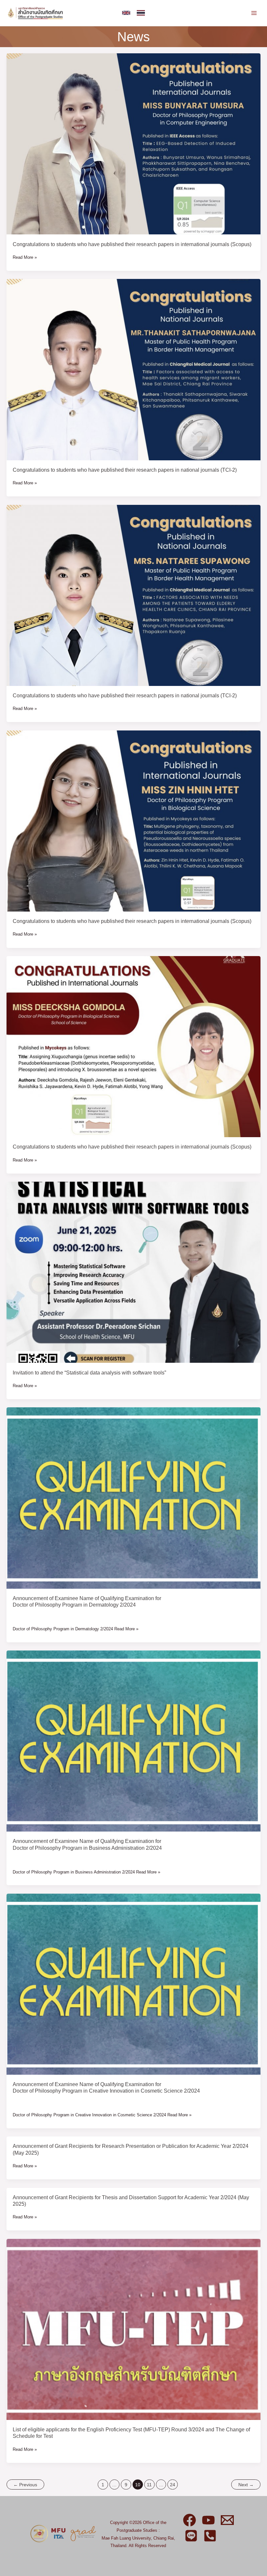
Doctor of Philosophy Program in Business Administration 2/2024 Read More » (86, 1872)
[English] (126, 13)
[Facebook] (190, 2520)
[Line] (191, 2536)
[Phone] (210, 2536)
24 (173, 2485)
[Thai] (141, 13)
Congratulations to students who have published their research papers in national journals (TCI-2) (125, 470)
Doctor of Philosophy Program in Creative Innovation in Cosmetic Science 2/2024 (106, 2091)
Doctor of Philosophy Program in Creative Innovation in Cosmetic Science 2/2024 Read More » (102, 2115)
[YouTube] (208, 2520)
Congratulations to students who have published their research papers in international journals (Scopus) (132, 244)
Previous (25, 2485)
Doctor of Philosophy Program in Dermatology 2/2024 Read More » (76, 1629)
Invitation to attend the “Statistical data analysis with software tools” (89, 1373)
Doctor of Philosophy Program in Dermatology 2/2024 (74, 1605)
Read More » (25, 257)
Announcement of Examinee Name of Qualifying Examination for (87, 1598)
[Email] (227, 2520)
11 (149, 2485)
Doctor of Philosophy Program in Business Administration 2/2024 (87, 1848)
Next (246, 2485)
